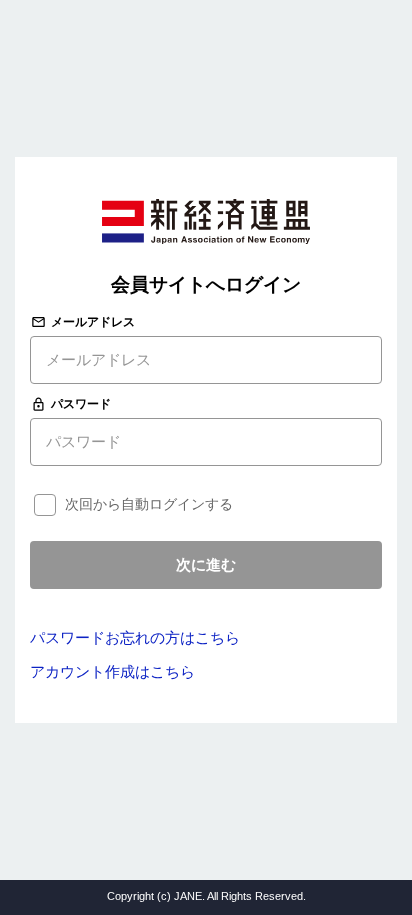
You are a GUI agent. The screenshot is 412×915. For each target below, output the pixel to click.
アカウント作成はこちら (112, 671)
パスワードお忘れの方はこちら (135, 637)
